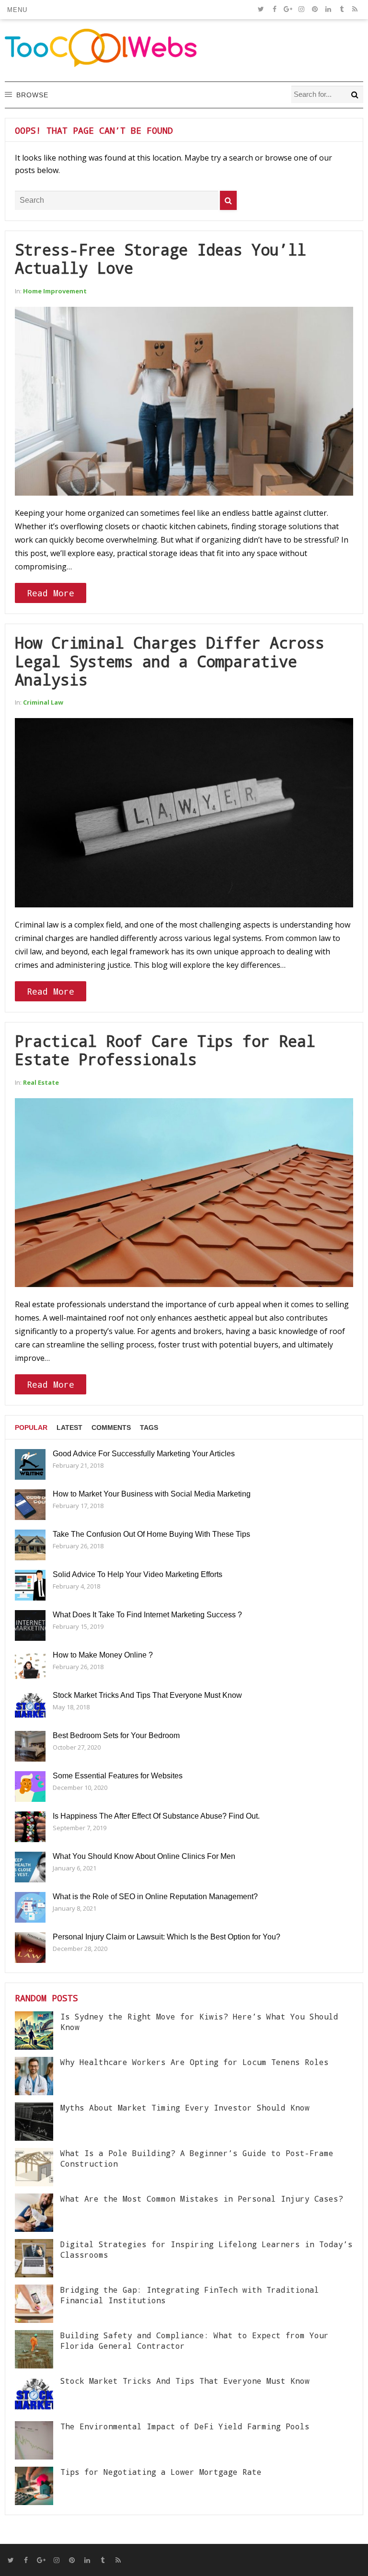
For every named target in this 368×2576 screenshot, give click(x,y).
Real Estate (41, 1082)
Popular (31, 1427)
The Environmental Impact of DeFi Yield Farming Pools (185, 2426)
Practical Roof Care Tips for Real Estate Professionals (165, 1050)
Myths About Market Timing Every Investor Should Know (185, 2107)
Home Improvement (55, 291)
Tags (149, 1427)
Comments (111, 1427)
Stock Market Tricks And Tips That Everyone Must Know (185, 2381)
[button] (17, 10)
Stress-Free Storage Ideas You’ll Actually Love (161, 259)
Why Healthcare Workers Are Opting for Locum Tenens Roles (195, 2062)
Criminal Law (43, 702)
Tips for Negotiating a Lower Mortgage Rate (161, 2472)
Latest (69, 1427)
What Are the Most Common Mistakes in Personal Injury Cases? (204, 2199)
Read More (51, 593)
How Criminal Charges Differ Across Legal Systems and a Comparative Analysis (170, 661)
